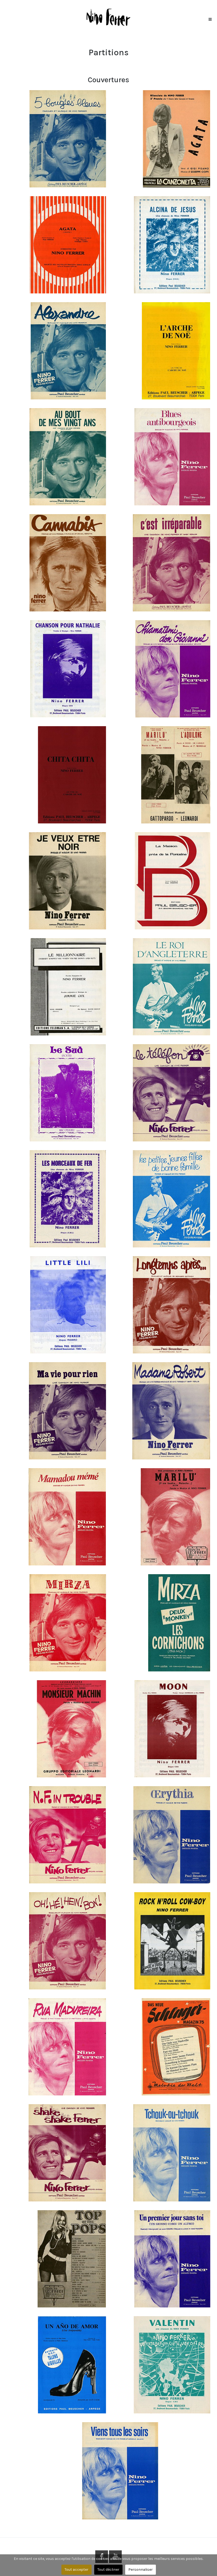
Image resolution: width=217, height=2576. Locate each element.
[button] (210, 18)
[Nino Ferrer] (108, 17)
